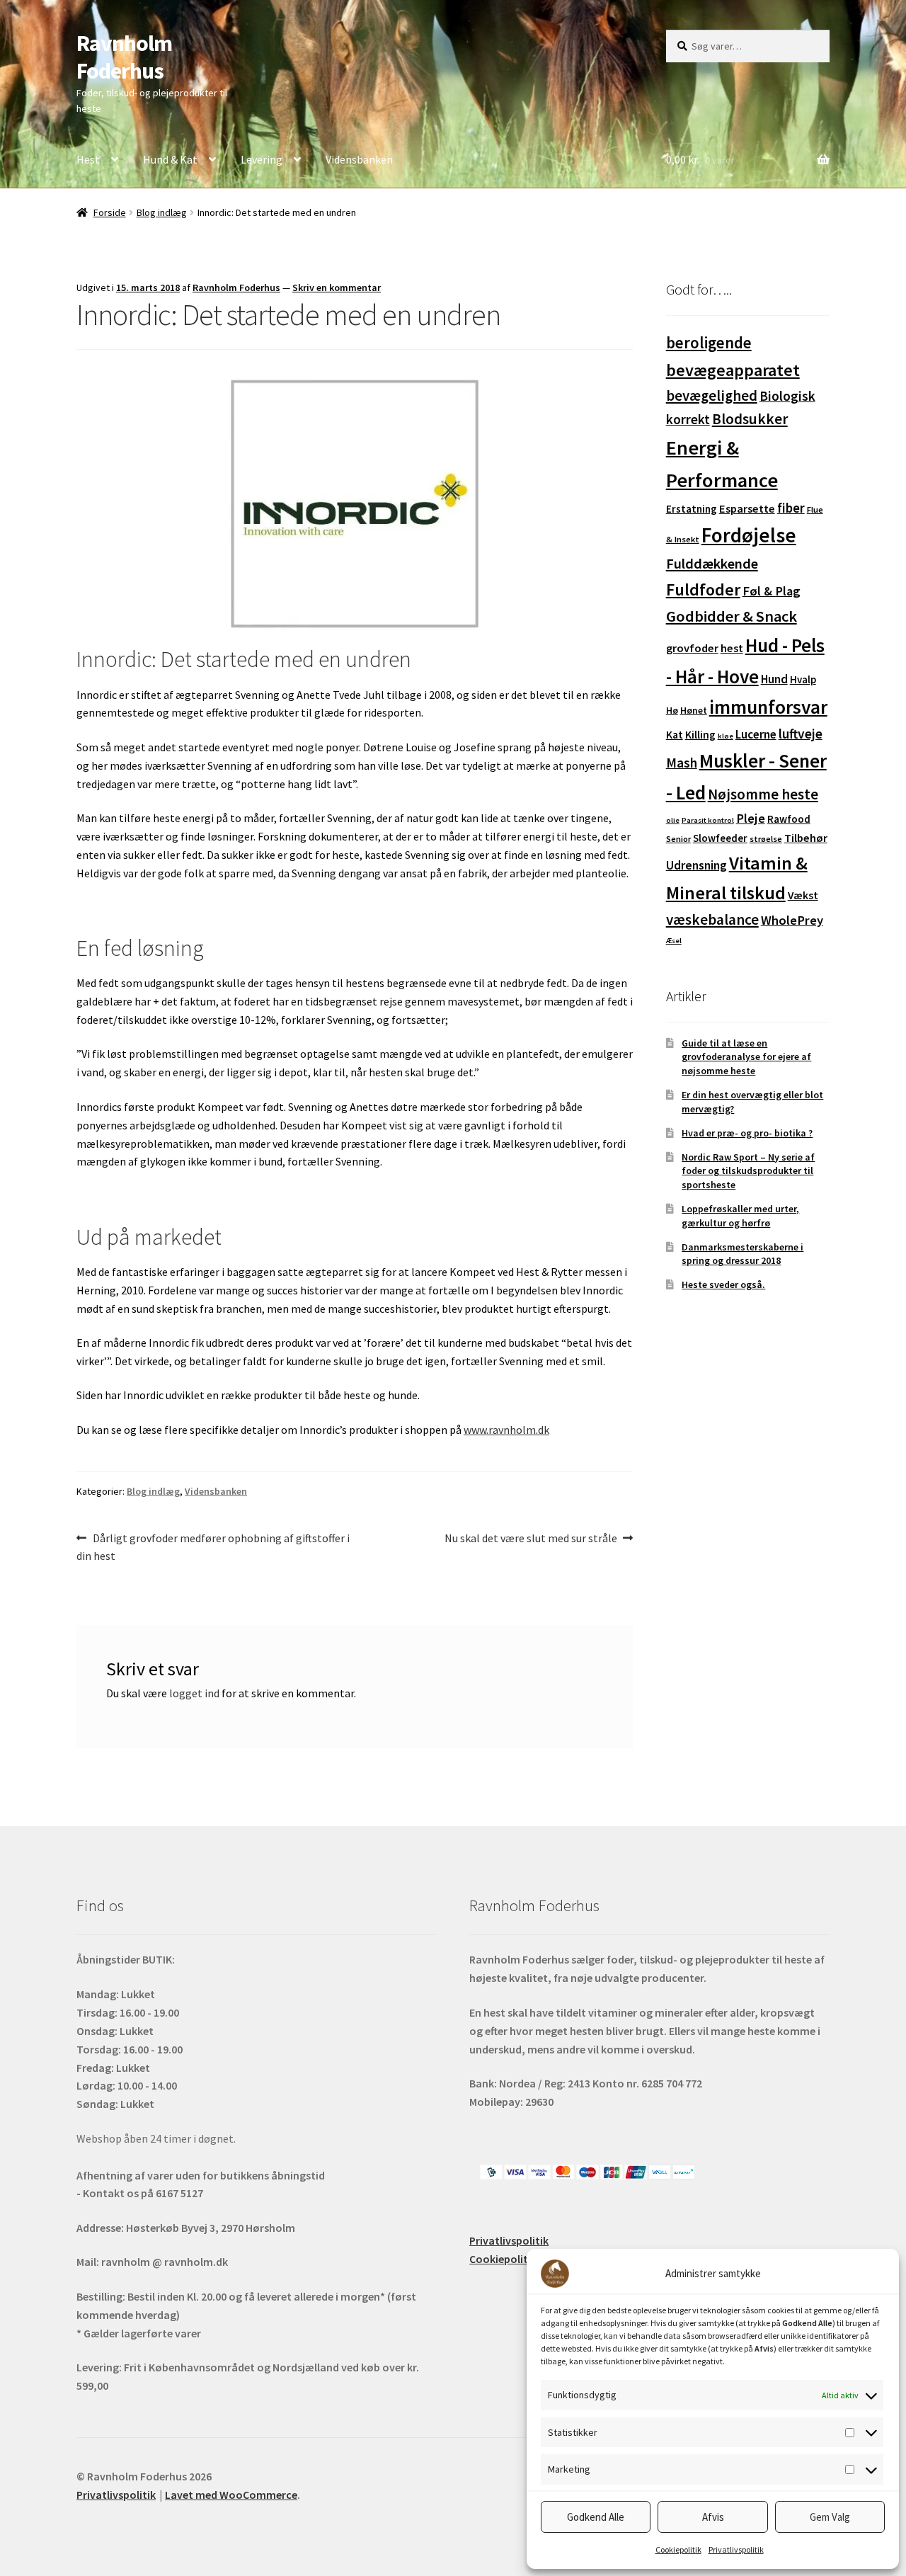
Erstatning (692, 509)
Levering (262, 159)
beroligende (709, 343)
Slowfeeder (720, 838)
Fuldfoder (703, 589)
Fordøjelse (749, 535)
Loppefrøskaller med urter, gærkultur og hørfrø (740, 1216)
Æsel (674, 941)
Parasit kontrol (708, 820)
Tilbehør (806, 838)
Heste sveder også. (723, 1284)
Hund (774, 679)
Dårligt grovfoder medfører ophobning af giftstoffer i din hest (213, 1547)
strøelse (766, 839)
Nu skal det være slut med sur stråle (531, 1539)
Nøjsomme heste (763, 794)
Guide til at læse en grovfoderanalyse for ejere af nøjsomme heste (746, 1057)
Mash (682, 763)
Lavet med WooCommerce (231, 2495)
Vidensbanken (359, 159)
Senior (678, 839)
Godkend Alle (596, 2517)
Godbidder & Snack (732, 616)
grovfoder (692, 648)
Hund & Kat (170, 159)
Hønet (694, 710)
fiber (791, 508)
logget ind (194, 1693)
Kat (675, 735)
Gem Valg (830, 2517)
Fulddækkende (712, 564)
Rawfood (789, 819)
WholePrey (792, 920)
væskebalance (712, 919)
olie (673, 820)
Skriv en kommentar (337, 287)
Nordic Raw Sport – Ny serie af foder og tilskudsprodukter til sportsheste (748, 1171)
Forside (110, 212)
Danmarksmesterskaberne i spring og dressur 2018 (742, 1254)
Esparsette (747, 509)
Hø (672, 710)
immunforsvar (768, 707)
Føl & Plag (772, 591)
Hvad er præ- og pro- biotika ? (747, 1133)
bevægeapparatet (733, 370)
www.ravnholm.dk (506, 1430)
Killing (700, 735)
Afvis (713, 2517)
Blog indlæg (162, 212)
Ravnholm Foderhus (124, 57)
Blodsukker (750, 419)
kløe (726, 736)
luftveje (801, 734)
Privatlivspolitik (736, 2549)
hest (732, 648)
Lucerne (756, 734)
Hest (88, 159)
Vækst (803, 895)
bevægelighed (712, 395)
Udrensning (696, 865)
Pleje (751, 818)
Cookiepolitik (678, 2549)
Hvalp (803, 679)
